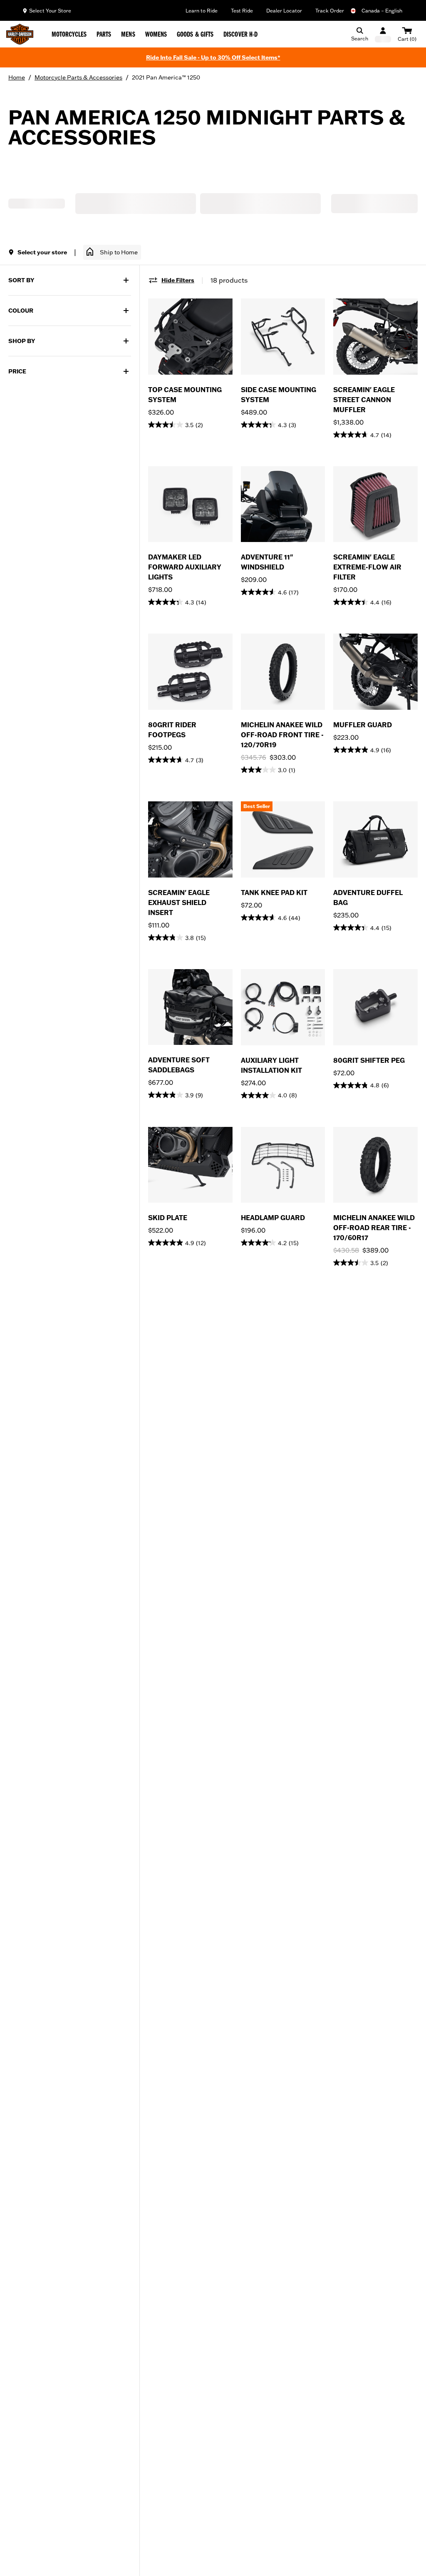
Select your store (42, 252)
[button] (112, 252)
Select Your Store (50, 11)
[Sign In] (383, 34)
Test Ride (242, 11)
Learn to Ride (202, 11)
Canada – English (382, 11)
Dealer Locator (284, 11)
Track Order (330, 11)
